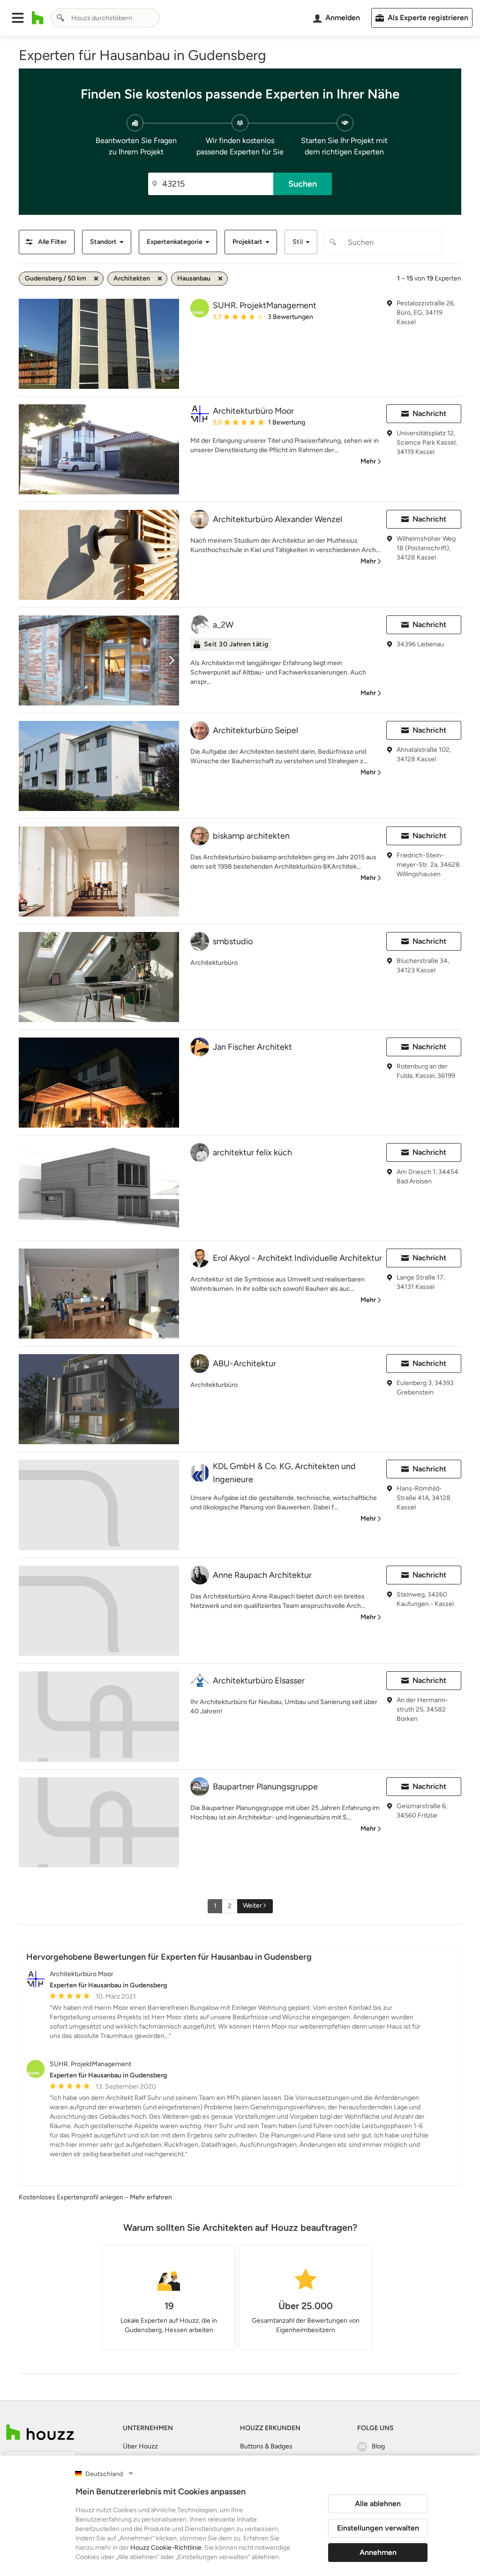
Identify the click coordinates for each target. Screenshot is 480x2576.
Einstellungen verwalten (378, 2528)
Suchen (303, 184)
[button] (18, 18)
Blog (378, 2446)
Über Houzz (140, 2446)
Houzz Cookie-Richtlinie (166, 2548)
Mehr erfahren (151, 2197)
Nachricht (429, 413)
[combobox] (105, 18)
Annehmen (378, 2552)
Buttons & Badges (266, 2446)
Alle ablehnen (378, 2504)
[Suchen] (60, 18)
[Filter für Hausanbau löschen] (220, 279)
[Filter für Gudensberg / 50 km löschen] (96, 279)
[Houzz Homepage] (38, 18)
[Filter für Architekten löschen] (160, 279)
